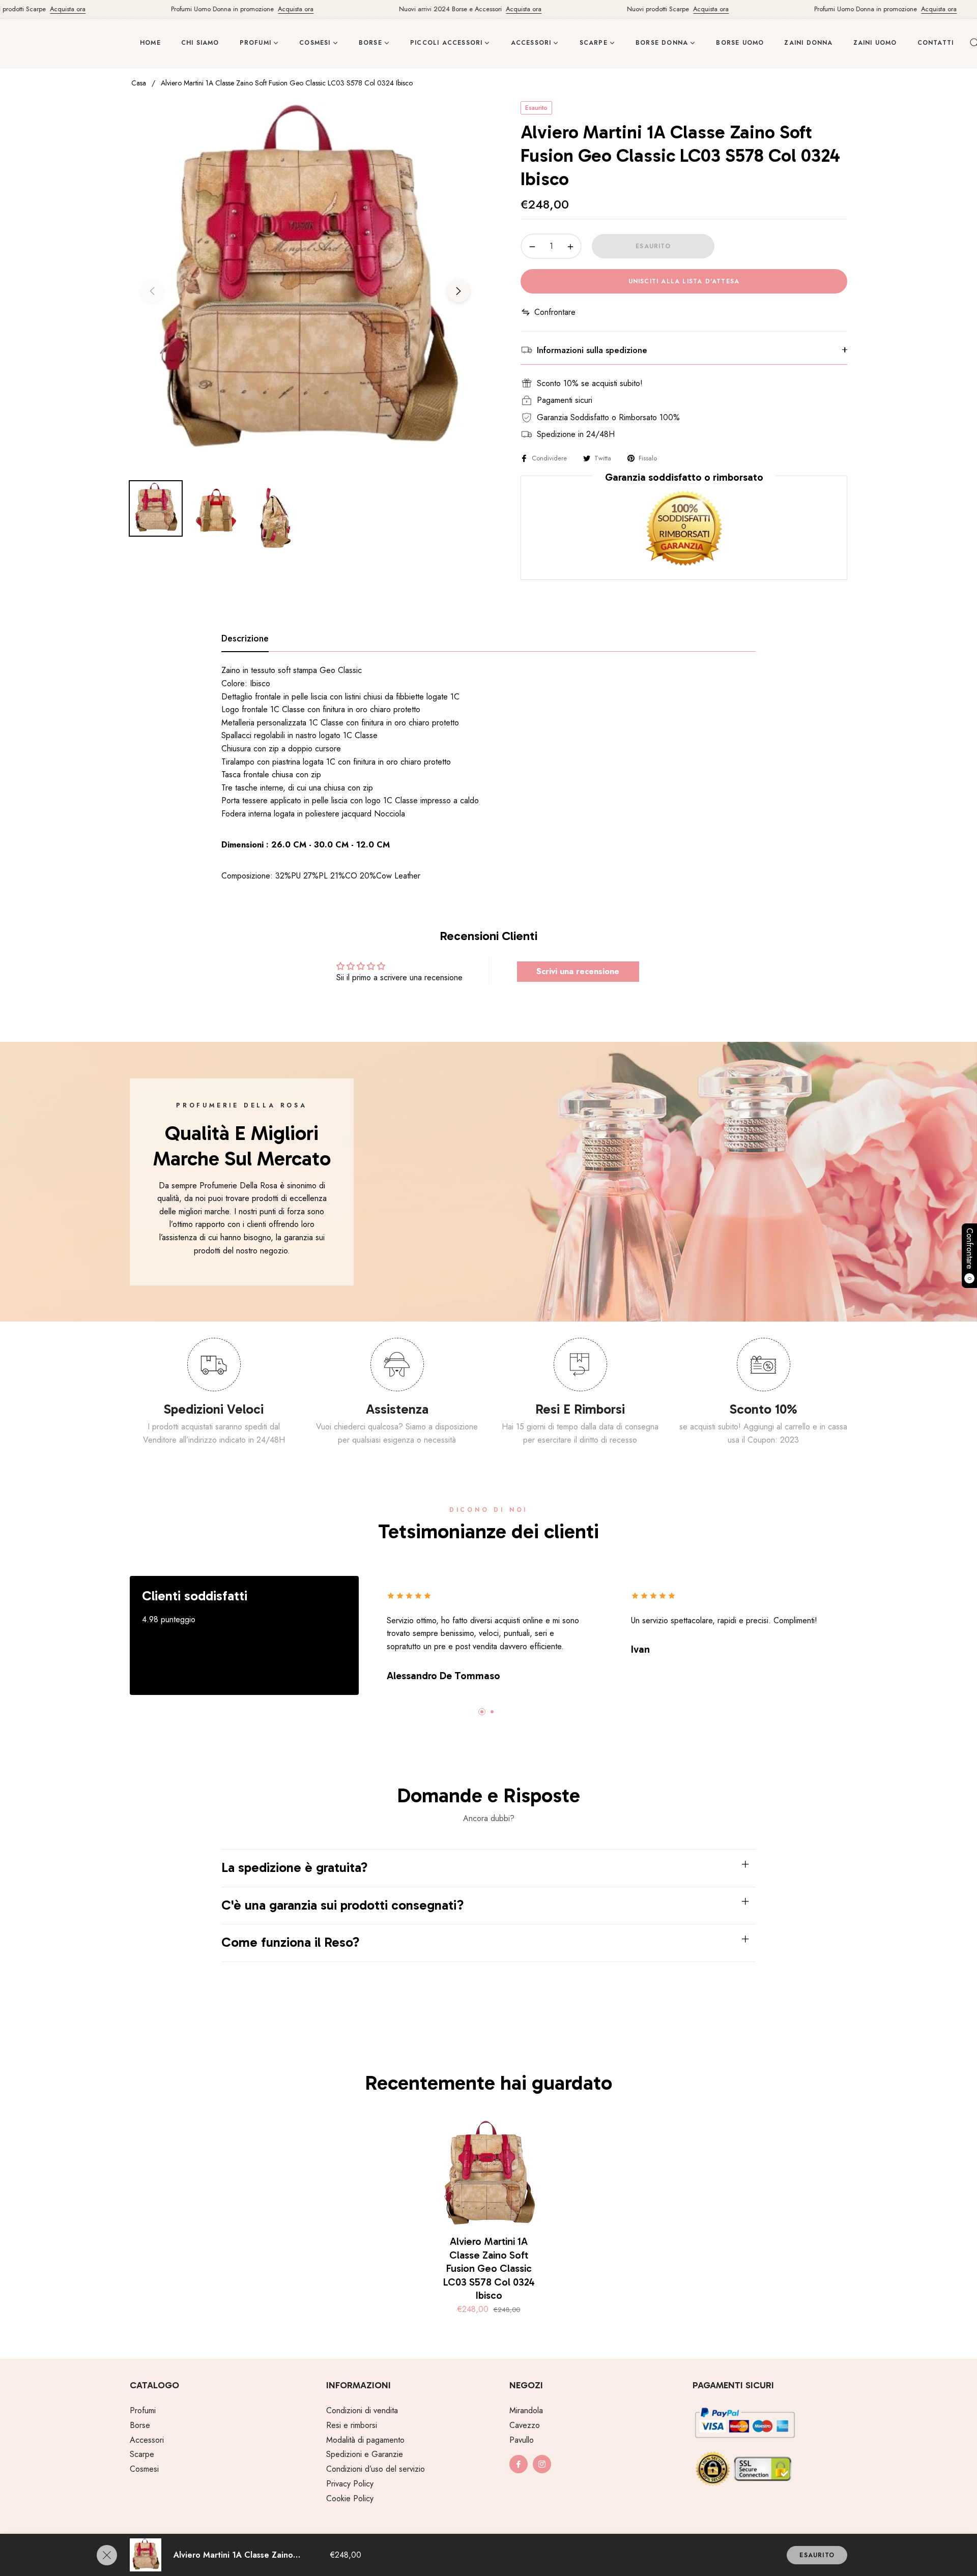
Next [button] (458, 291)
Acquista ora (28, 9)
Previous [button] (152, 291)
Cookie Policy (350, 2498)
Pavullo (522, 2440)
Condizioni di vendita (362, 2410)
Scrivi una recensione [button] (578, 971)
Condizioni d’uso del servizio (376, 2469)
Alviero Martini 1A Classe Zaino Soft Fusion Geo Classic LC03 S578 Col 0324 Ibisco (489, 2268)
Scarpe (142, 2454)
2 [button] (492, 1712)
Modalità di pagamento (365, 2440)
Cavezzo (525, 2425)
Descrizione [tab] (245, 639)
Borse (140, 2425)
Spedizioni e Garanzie (365, 2454)
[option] (305, 285)
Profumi (143, 2410)
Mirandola (526, 2410)
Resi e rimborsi (352, 2425)
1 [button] (482, 1712)
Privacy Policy (350, 2484)
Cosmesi (144, 2469)
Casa (139, 83)
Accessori (147, 2440)
